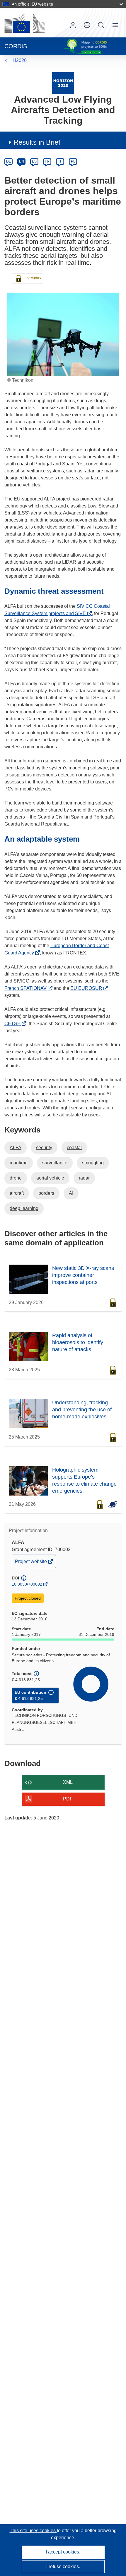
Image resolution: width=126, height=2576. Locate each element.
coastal (74, 1148)
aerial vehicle (50, 1178)
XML (68, 1782)
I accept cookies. (63, 2552)
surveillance (55, 1163)
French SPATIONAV (27, 988)
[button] (87, 25)
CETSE (14, 1024)
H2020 (20, 60)
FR (47, 161)
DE (9, 161)
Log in (73, 25)
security (44, 1148)
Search (101, 25)
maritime (19, 1163)
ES (34, 161)
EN (22, 161)
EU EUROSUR (88, 988)
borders (46, 1193)
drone (16, 1178)
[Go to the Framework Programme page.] (63, 83)
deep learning (24, 1208)
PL (73, 161)
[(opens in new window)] (25, 23)
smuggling (93, 1163)
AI (71, 1193)
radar (84, 1178)
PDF (68, 1799)
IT (60, 161)
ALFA (16, 1148)
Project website (31, 1563)
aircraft (17, 1193)
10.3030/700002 (27, 1584)
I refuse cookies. (63, 2566)
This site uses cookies (33, 2531)
